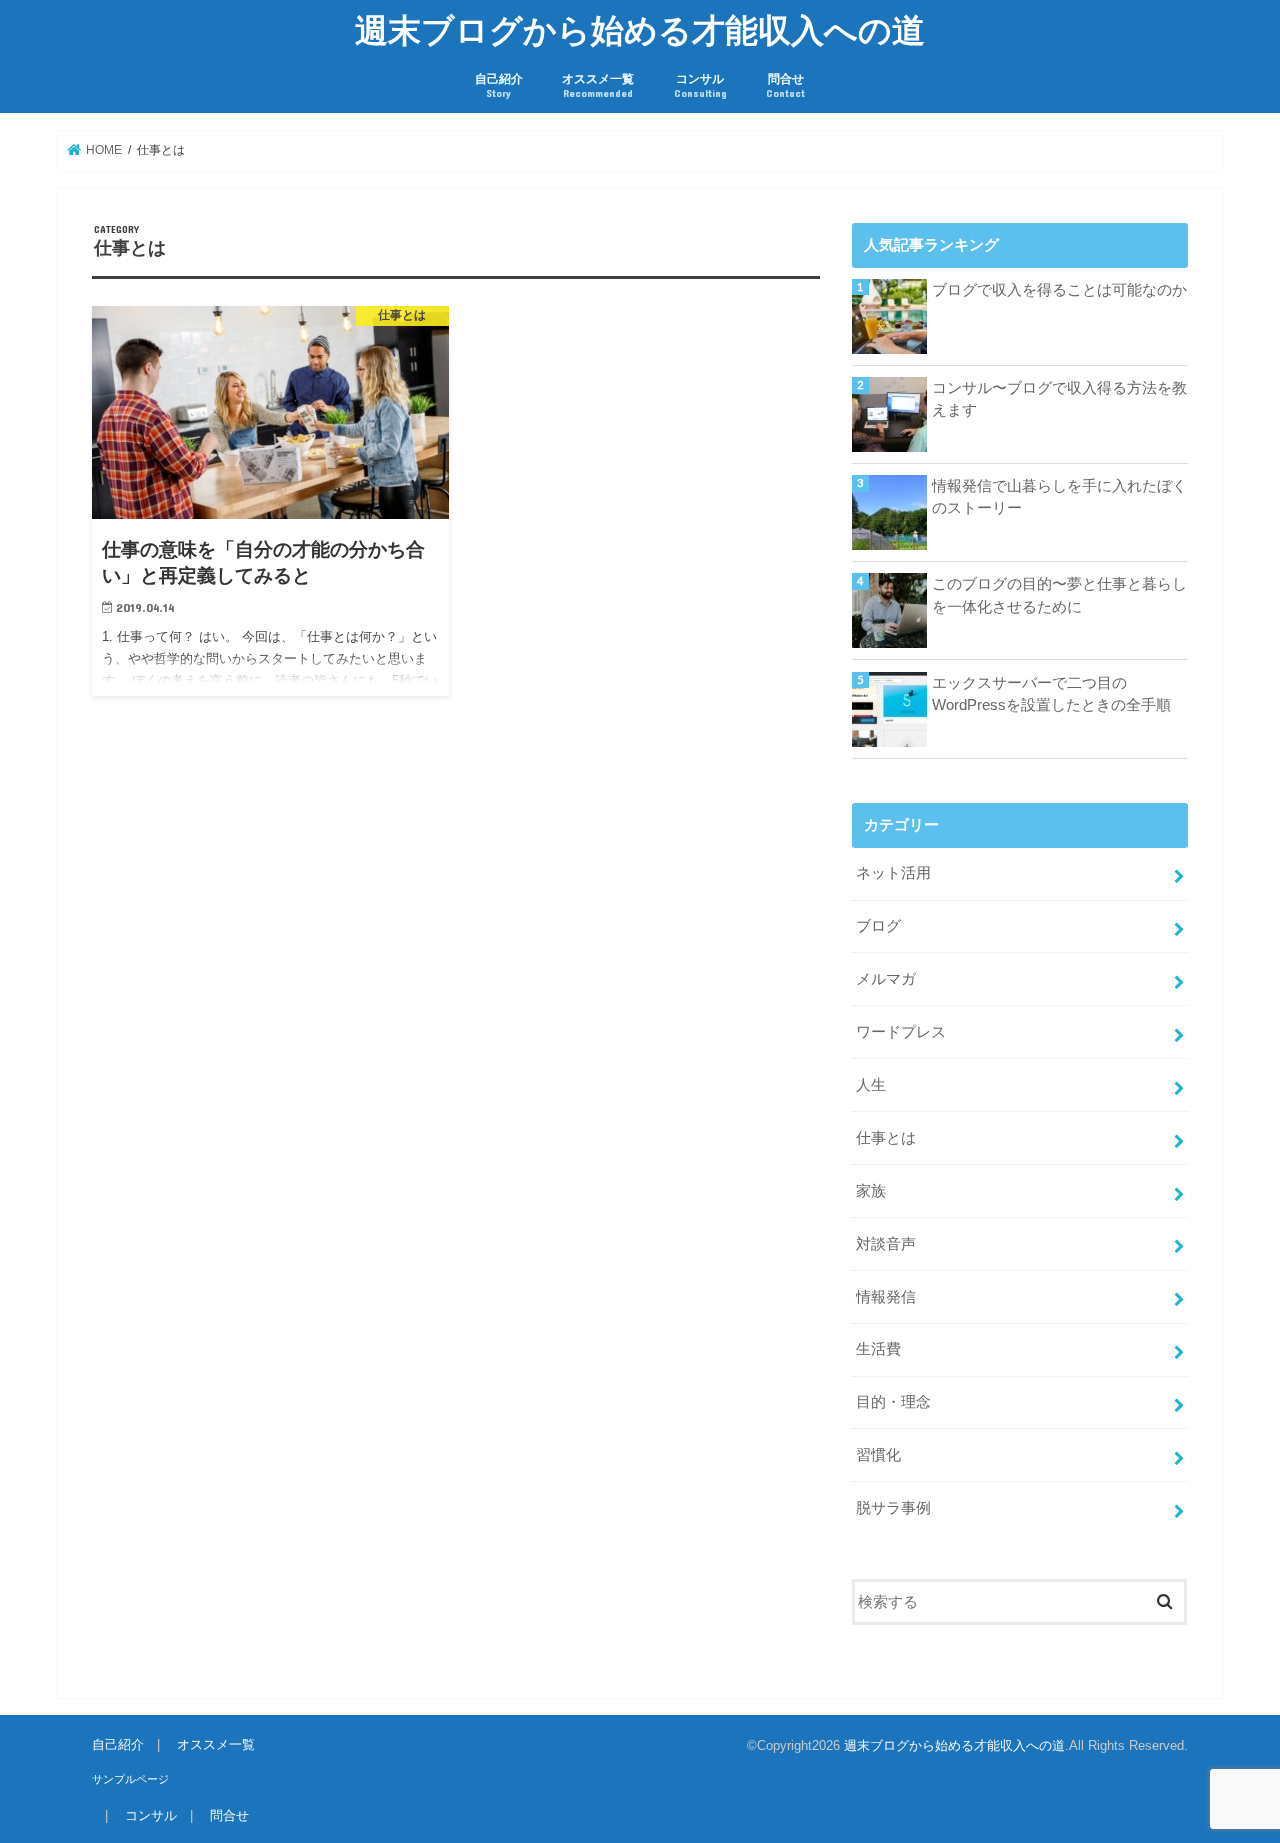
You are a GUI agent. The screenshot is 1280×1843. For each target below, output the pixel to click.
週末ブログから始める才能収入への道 (640, 29)
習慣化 (878, 1455)
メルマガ (886, 979)
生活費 (878, 1349)
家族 (871, 1191)
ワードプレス (901, 1032)
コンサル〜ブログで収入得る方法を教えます (1059, 399)
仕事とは (886, 1138)
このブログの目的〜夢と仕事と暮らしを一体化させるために (1059, 595)
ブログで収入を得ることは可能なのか (1059, 290)
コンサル (700, 85)
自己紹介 (499, 85)
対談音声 (886, 1244)
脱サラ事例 (893, 1508)
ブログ (878, 926)
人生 (871, 1085)
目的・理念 (893, 1402)
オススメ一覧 (598, 85)
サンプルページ (130, 1779)
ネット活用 (893, 873)
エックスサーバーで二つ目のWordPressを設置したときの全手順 (1051, 694)
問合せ (785, 85)
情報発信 (886, 1297)
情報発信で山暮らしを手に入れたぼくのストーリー (1059, 497)
